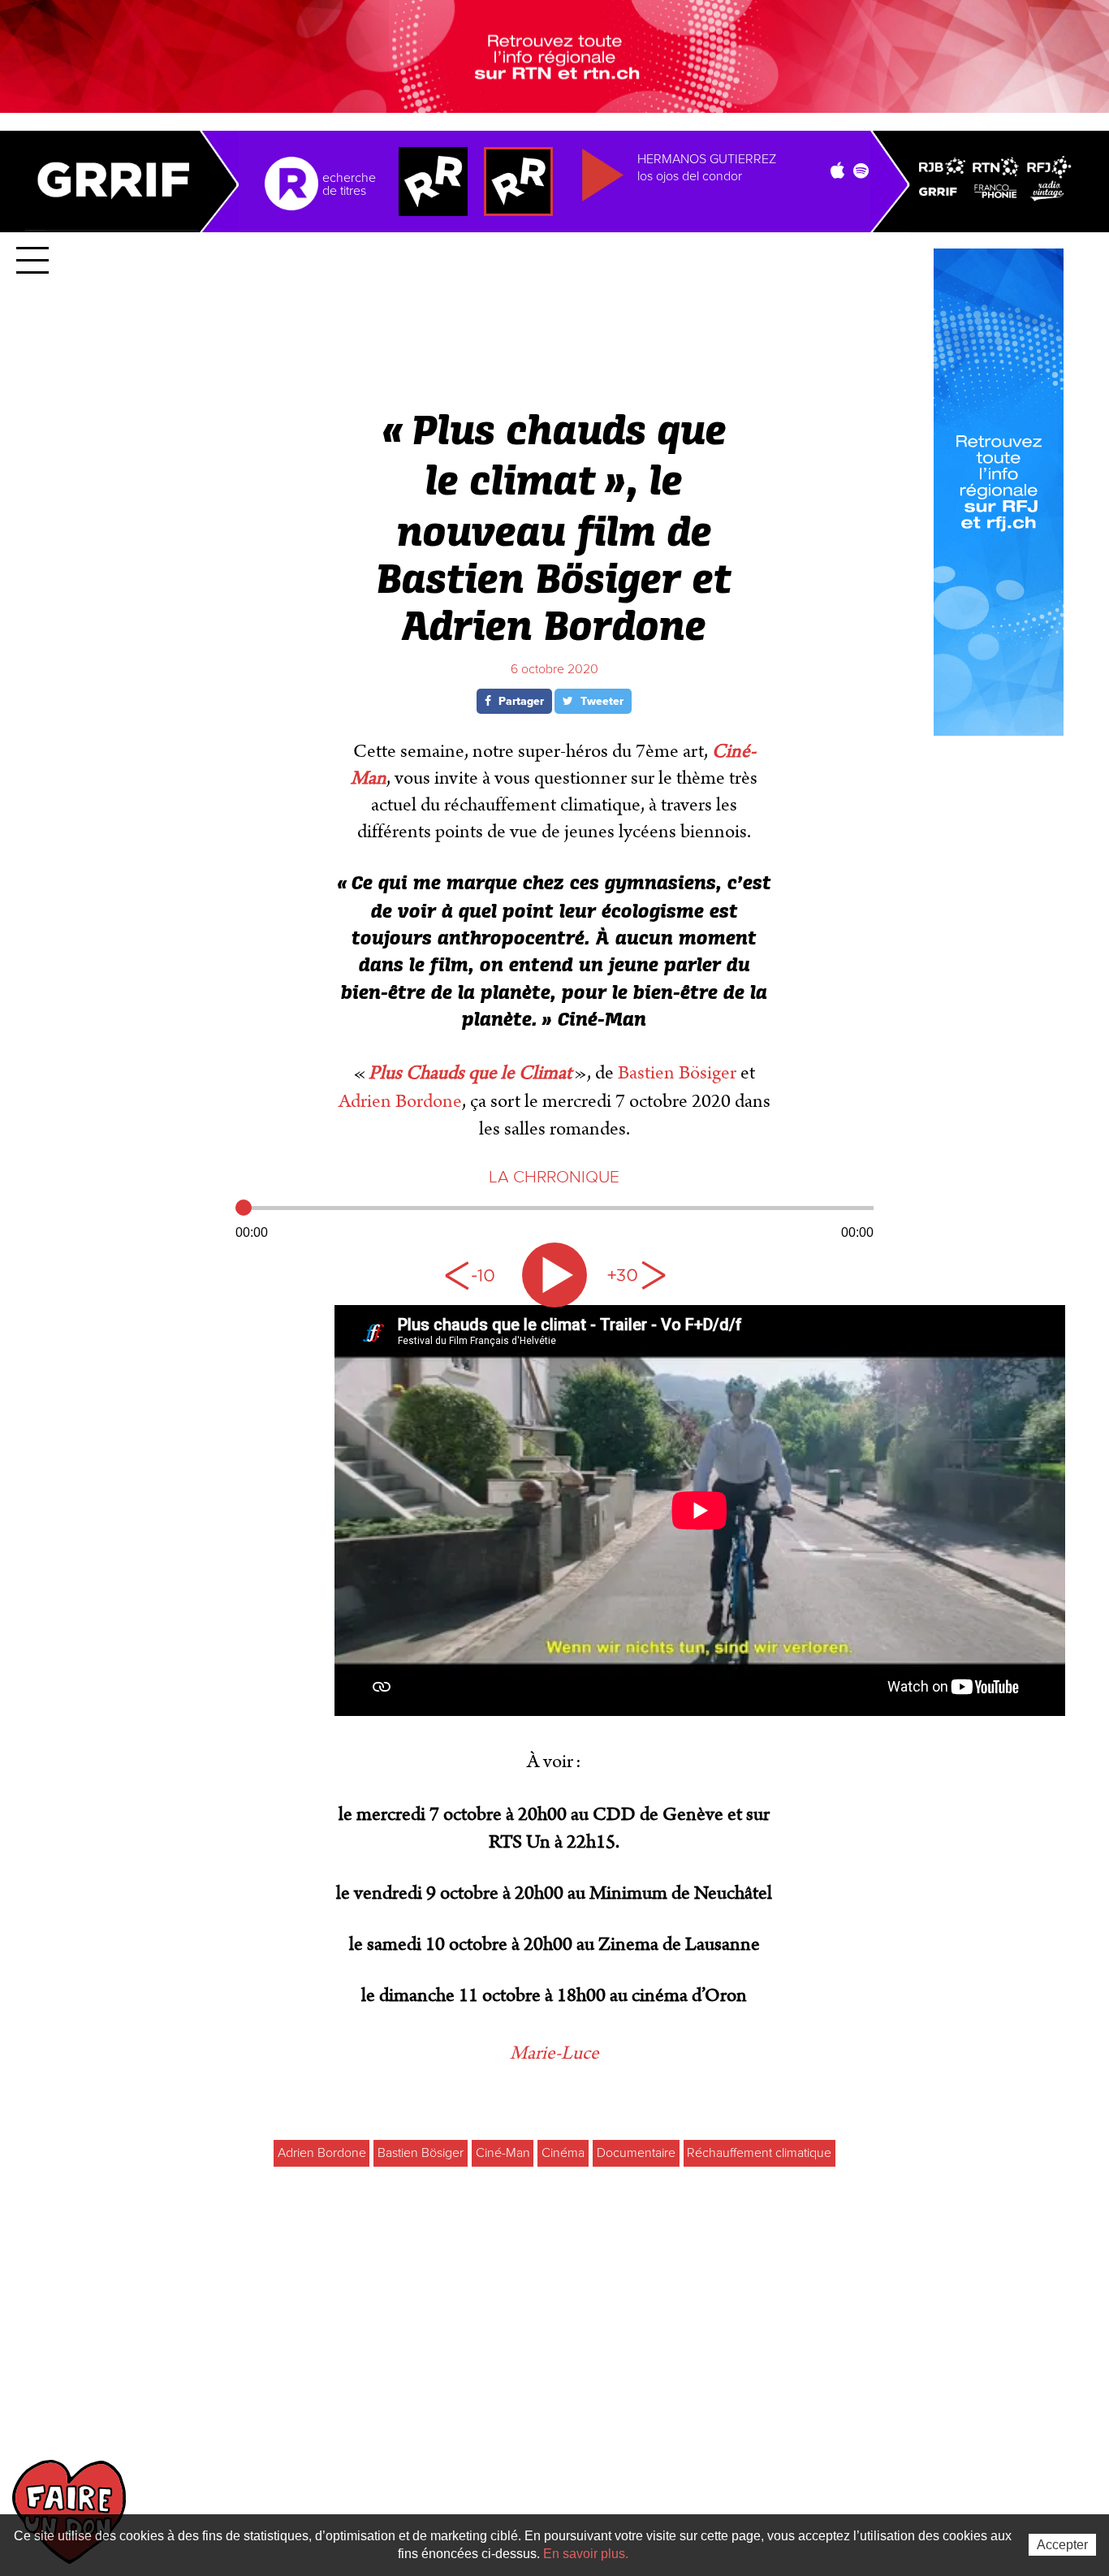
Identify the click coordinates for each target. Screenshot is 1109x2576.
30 (636, 1275)
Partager (520, 701)
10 (473, 1275)
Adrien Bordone (400, 1101)
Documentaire (636, 2153)
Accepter (1062, 2545)
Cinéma (563, 2153)
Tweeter (600, 701)
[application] (555, 1218)
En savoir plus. (586, 2554)
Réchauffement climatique (759, 2153)
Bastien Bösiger (677, 1073)
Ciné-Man (503, 2153)
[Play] (554, 1275)
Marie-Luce (554, 2053)
